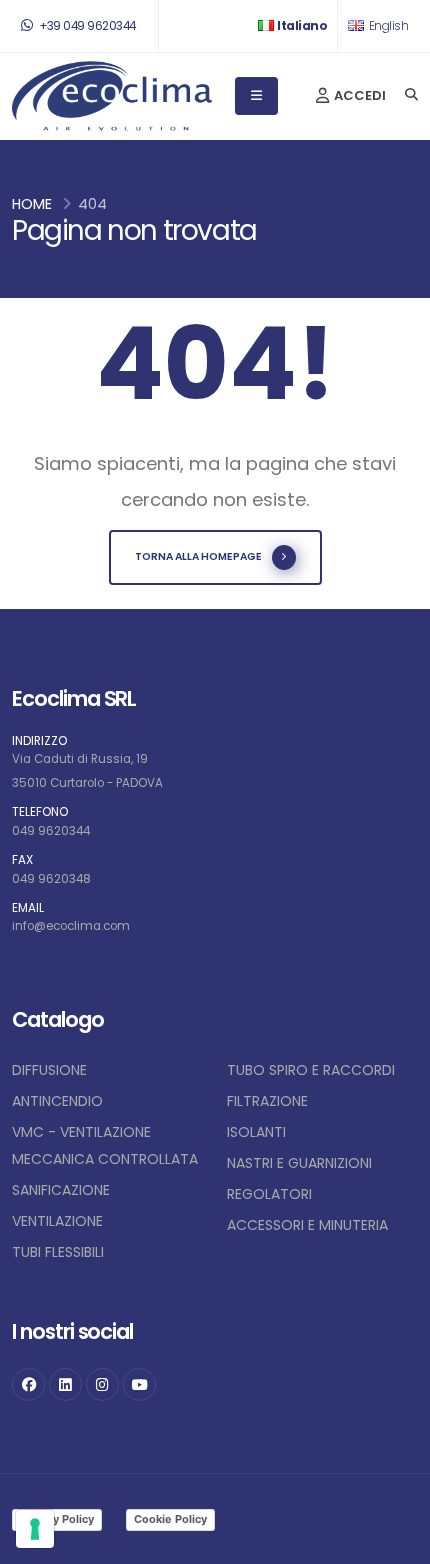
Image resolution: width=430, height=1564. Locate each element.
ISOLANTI (256, 1132)
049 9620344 (51, 831)
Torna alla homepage (198, 556)
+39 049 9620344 (86, 26)
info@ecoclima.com (71, 926)
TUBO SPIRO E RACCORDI (311, 1070)
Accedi (358, 95)
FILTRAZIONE (267, 1101)
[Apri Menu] (256, 96)
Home (32, 204)
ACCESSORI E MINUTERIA (307, 1225)
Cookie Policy (170, 1519)
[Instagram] (102, 1384)
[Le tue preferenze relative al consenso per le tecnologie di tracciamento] (35, 1529)
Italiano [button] (302, 26)
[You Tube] (139, 1384)
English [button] (387, 26)
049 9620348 (51, 879)
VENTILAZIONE (57, 1221)
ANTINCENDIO (57, 1101)
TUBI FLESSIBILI (58, 1252)
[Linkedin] (65, 1384)
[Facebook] (28, 1384)
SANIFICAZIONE (61, 1190)
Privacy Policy (57, 1519)
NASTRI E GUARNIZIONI (299, 1163)
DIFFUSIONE (49, 1070)
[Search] (411, 96)
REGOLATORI (269, 1194)
